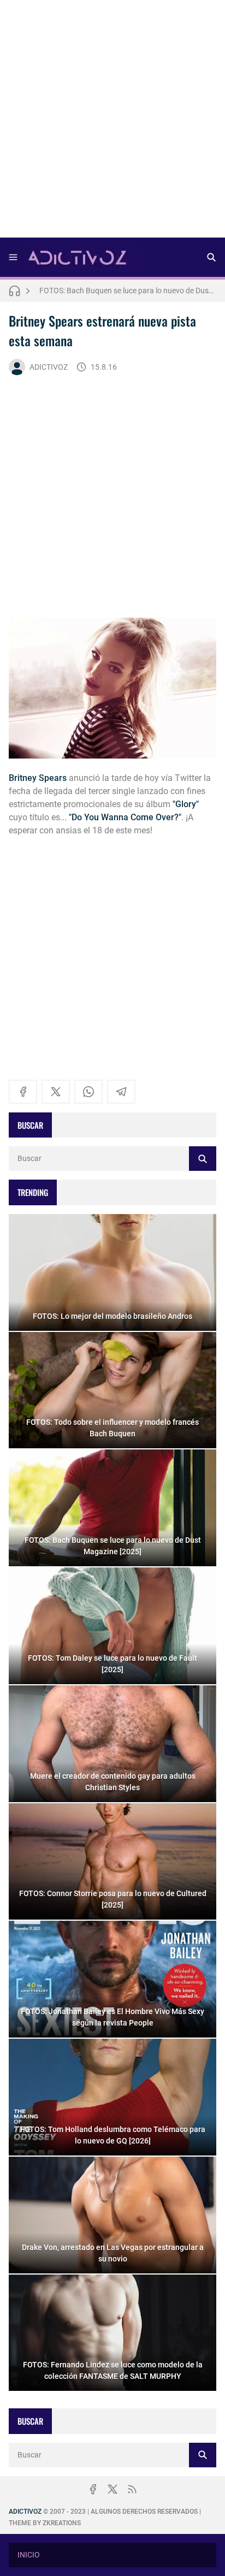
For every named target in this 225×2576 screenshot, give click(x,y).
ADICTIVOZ (49, 367)
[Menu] (13, 257)
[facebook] (23, 1092)
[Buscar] (211, 257)
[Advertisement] (112, 122)
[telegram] (121, 1092)
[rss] (132, 2489)
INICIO (29, 2555)
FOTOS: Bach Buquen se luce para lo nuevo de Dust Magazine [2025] (128, 291)
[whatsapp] (88, 1092)
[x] (56, 1092)
